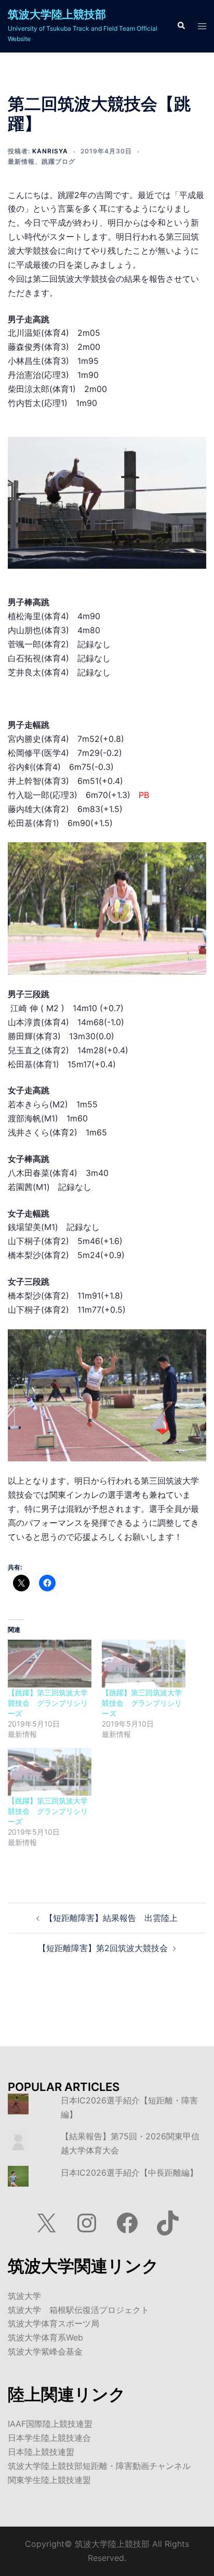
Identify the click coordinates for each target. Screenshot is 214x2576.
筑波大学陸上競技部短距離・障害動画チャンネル (99, 2466)
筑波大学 (24, 2296)
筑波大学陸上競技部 (57, 14)
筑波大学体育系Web (45, 2337)
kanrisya (50, 151)
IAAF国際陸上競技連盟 (50, 2424)
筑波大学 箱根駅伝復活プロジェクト (78, 2310)
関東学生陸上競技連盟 (49, 2480)
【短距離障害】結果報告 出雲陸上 (111, 1918)
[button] (181, 26)
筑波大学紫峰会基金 (45, 2351)
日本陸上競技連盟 (41, 2452)
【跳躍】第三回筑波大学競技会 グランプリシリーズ (48, 1703)
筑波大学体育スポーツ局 (53, 2323)
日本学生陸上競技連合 (49, 2438)
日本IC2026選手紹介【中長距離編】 (129, 2173)
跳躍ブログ (58, 161)
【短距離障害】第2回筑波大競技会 (103, 1948)
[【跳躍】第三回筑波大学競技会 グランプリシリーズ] (50, 1664)
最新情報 (21, 161)
